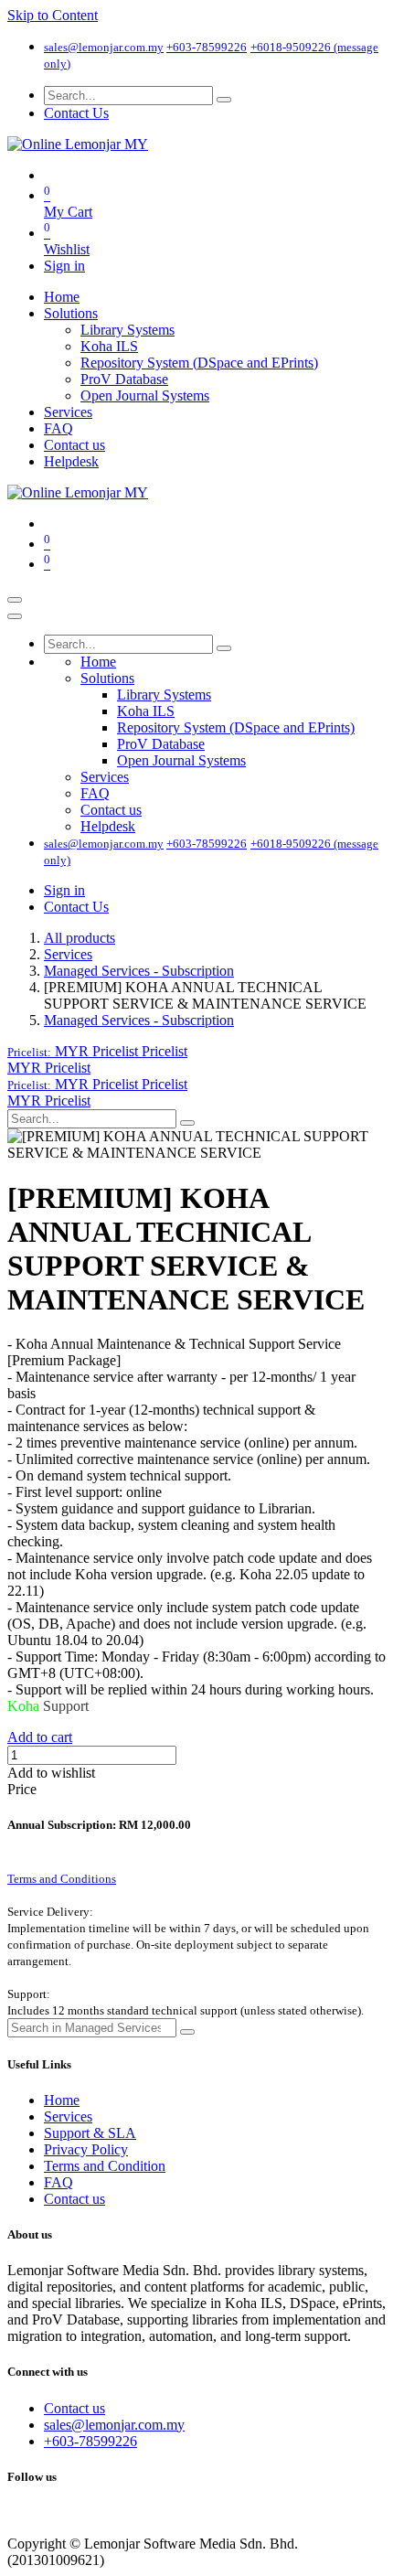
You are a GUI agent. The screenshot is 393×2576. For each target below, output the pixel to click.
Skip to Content (53, 15)
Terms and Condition (105, 2166)
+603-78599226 (207, 47)
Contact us (74, 2199)
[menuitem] (62, 297)
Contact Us (76, 113)
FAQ (58, 2182)
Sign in (64, 266)
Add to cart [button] (40, 1737)
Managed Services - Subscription (139, 971)
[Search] (224, 100)
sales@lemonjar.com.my (104, 47)
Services (68, 954)
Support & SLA (90, 2133)
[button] (97, 1051)
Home (62, 2100)
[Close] (15, 616)
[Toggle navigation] (15, 600)
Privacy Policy (86, 2149)
